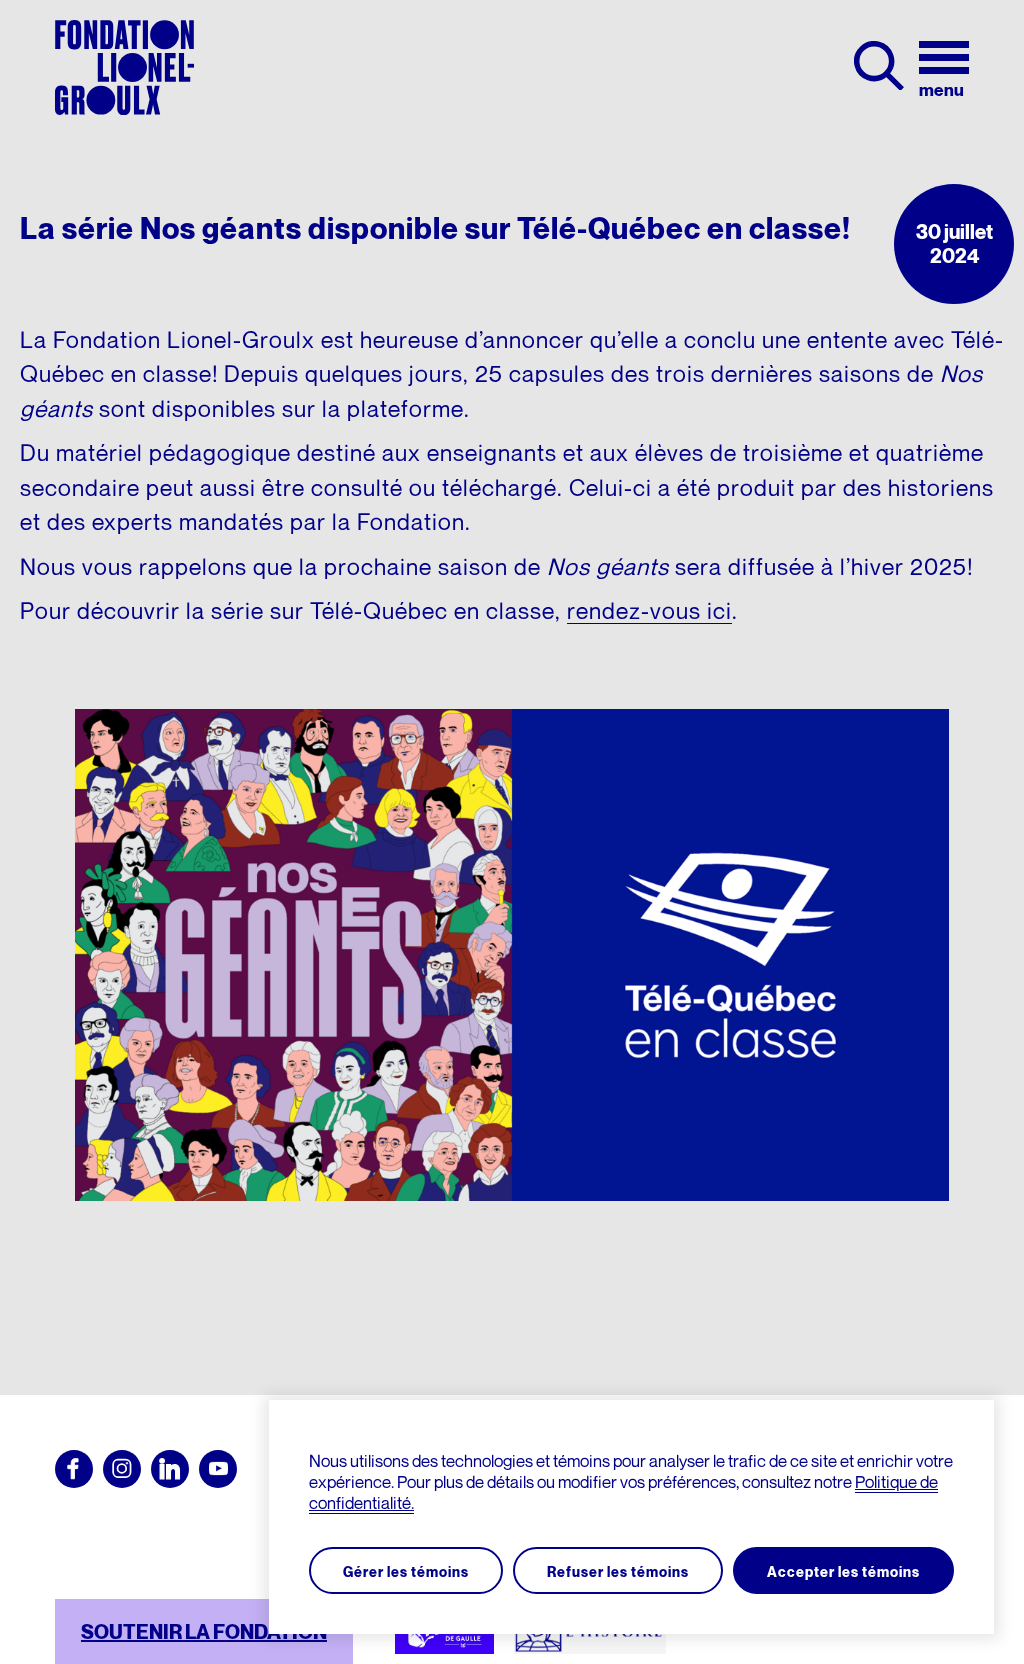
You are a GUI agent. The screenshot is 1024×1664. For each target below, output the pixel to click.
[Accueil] (124, 67)
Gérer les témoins (406, 1571)
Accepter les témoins (843, 1571)
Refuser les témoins (618, 1571)
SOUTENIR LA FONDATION (204, 1632)
